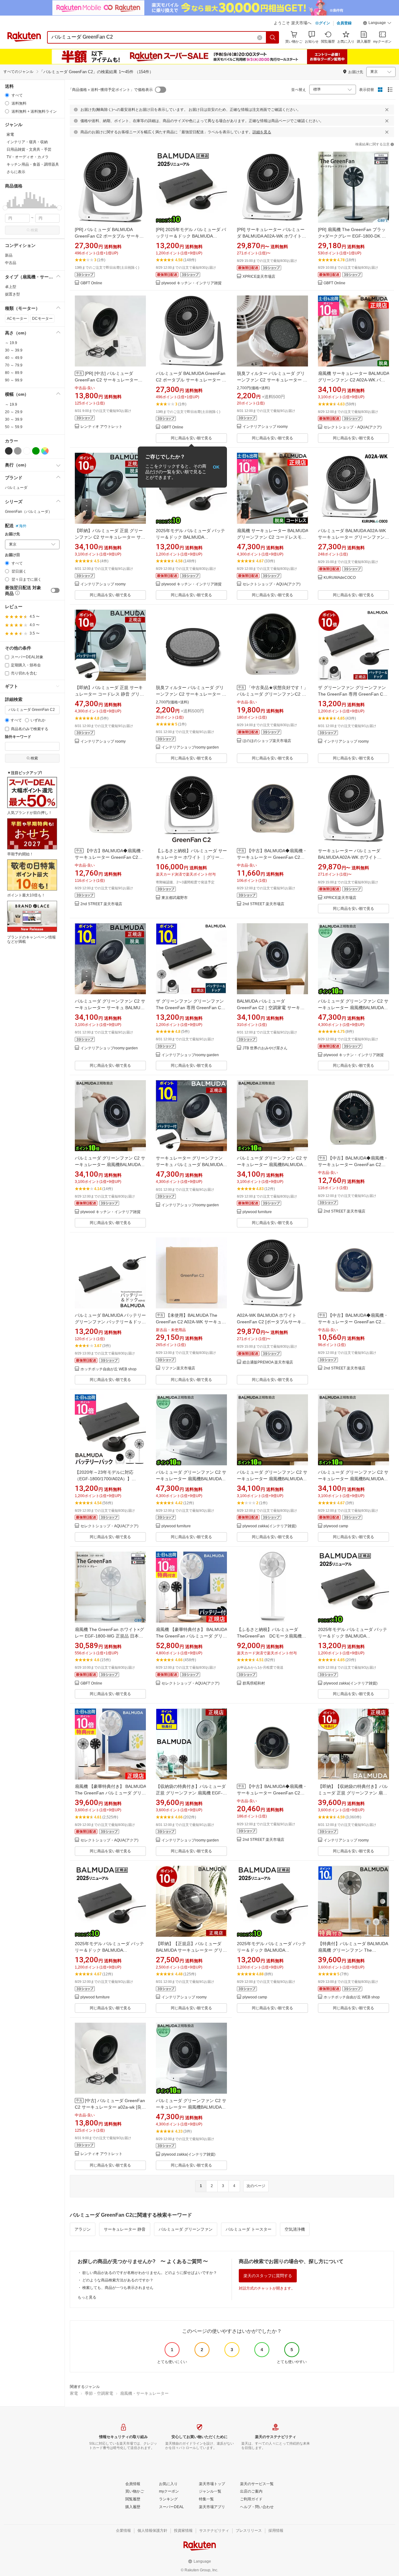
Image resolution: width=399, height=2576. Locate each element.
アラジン (83, 2229)
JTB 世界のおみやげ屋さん (265, 1048)
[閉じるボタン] (387, 110)
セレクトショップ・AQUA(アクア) (353, 427)
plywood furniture (257, 1212)
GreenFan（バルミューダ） (29, 512)
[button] (377, 24)
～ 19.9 (11, 343)
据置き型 (12, 294)
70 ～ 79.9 (14, 365)
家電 (74, 2393)
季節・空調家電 (99, 2393)
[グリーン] (36, 451)
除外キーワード (18, 737)
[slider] (5, 208)
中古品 (11, 263)
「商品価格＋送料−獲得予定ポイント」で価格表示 (111, 90)
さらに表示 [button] (16, 172)
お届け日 (12, 555)
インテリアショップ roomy (265, 427)
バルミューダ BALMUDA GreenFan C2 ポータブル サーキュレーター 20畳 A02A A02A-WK (191, 380)
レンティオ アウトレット (101, 427)
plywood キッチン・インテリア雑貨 (192, 283)
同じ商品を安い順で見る (191, 438)
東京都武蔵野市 (175, 898)
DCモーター (42, 319)
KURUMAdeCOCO (340, 578)
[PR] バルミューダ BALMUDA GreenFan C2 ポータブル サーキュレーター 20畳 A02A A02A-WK (109, 236)
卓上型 (11, 287)
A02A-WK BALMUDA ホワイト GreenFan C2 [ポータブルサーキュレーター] (271, 1322)
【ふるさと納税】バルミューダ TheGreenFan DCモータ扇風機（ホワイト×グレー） (270, 1636)
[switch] (55, 590)
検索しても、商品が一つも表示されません (118, 2288)
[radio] (7, 95)
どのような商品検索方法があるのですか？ (118, 2280)
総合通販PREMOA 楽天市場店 (268, 1362)
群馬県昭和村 (254, 1683)
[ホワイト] (27, 451)
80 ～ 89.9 (14, 373)
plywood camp (336, 1526)
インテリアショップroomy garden (190, 747)
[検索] (273, 37)
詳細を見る (262, 132)
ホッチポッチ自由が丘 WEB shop (108, 1369)
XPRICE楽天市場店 (259, 277)
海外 (23, 526)
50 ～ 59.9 (14, 427)
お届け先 (12, 534)
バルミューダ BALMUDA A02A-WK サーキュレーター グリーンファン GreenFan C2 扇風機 (352, 537)
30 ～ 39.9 (14, 350)
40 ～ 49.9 (14, 358)
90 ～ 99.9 (14, 380)
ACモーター (17, 319)
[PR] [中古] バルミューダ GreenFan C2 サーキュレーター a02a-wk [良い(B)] (106, 380)
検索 (34, 230)
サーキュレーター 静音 (125, 2229)
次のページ (256, 2186)
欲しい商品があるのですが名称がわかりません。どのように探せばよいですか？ (150, 2273)
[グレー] (18, 451)
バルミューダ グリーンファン (186, 2229)
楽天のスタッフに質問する (268, 2276)
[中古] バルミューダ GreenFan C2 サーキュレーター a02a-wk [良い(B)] (110, 2107)
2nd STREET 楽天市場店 (101, 904)
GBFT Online (91, 283)
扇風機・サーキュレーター (144, 2393)
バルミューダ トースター (249, 2229)
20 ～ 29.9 (14, 412)
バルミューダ (16, 488)
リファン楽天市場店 (178, 1368)
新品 (9, 255)
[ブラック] (9, 451)
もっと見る (87, 2297)
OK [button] (216, 467)
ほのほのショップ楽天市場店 (267, 741)
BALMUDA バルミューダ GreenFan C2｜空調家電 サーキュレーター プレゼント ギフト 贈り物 (272, 1008)
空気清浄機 (295, 2229)
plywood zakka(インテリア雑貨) (269, 1526)
